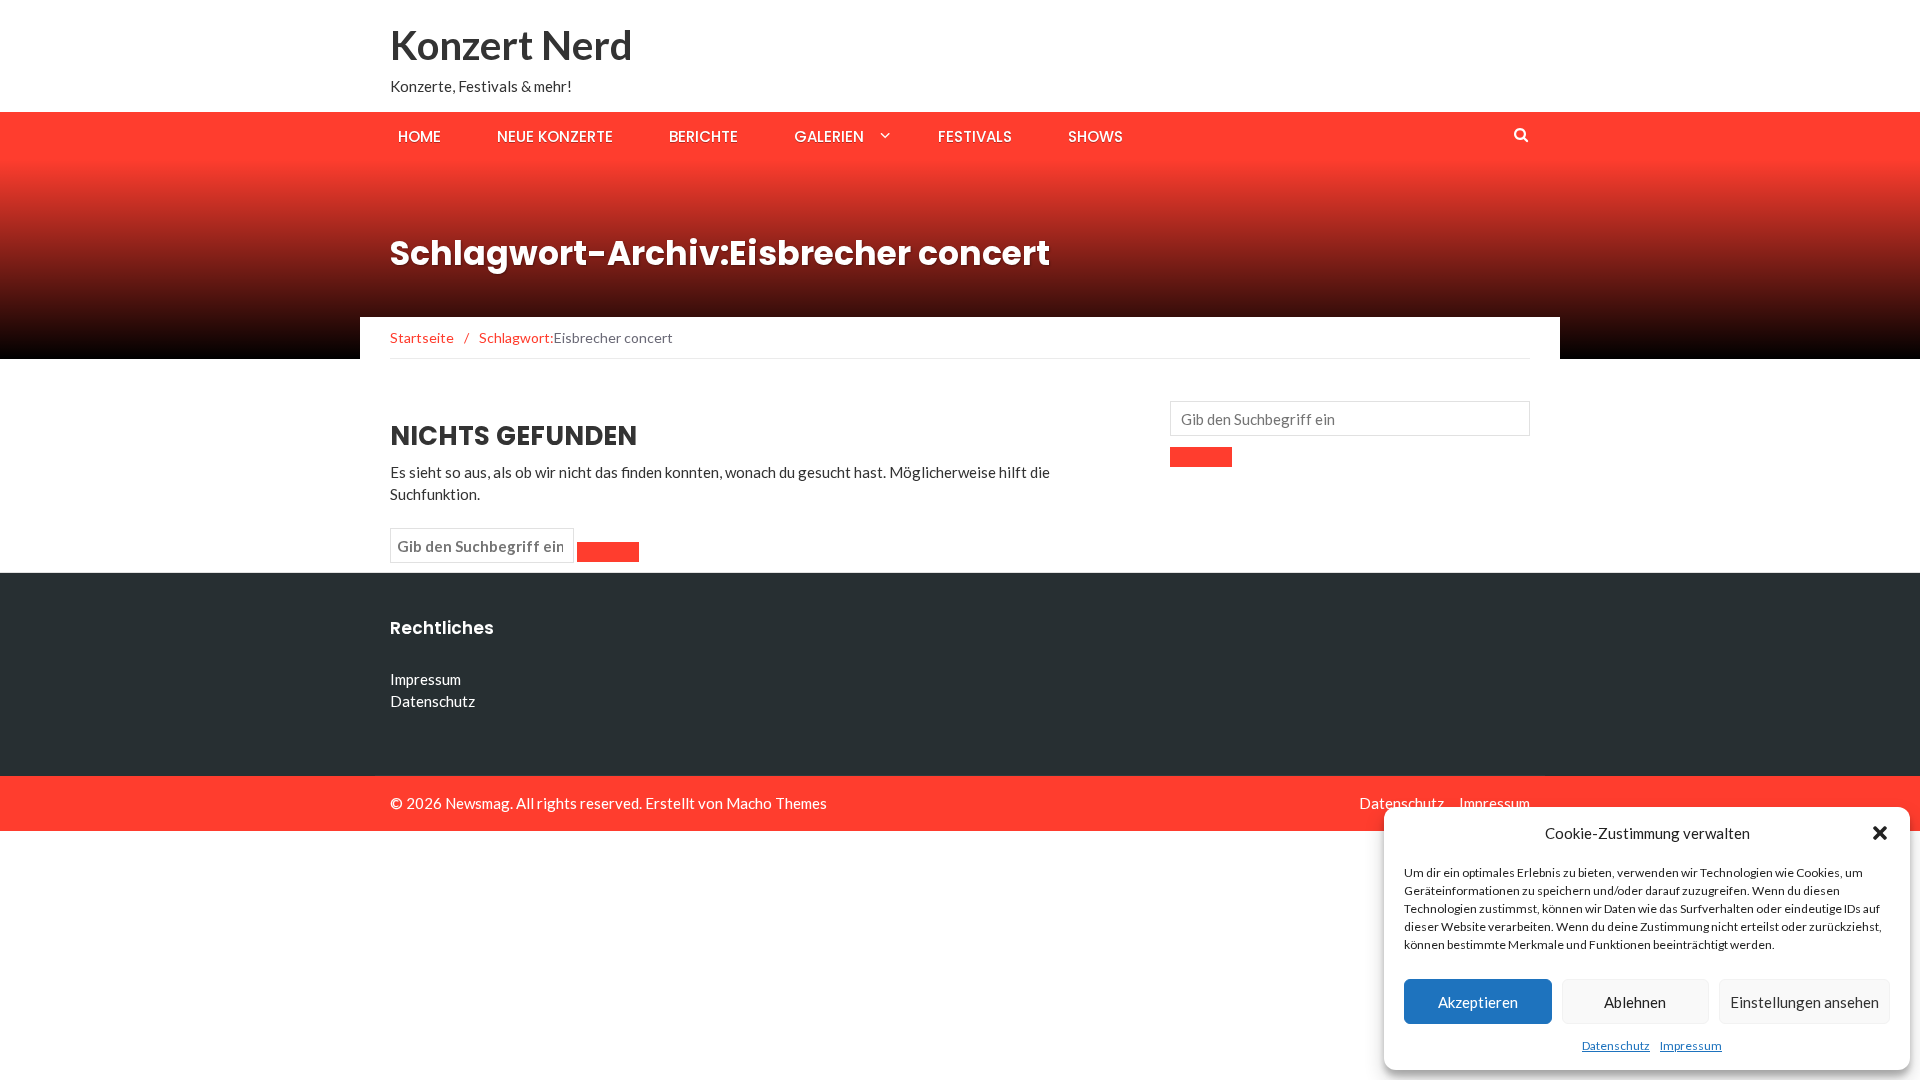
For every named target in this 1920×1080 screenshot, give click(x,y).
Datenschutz (1616, 1045)
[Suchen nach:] (482, 546)
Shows (1095, 136)
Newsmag (477, 803)
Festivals (975, 136)
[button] (1880, 833)
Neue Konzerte (555, 136)
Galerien (829, 136)
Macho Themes (776, 803)
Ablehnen (1635, 1002)
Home (419, 136)
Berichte (703, 136)
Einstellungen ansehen (1804, 1002)
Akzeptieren (1478, 1002)
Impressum (1691, 1045)
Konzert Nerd (511, 45)
